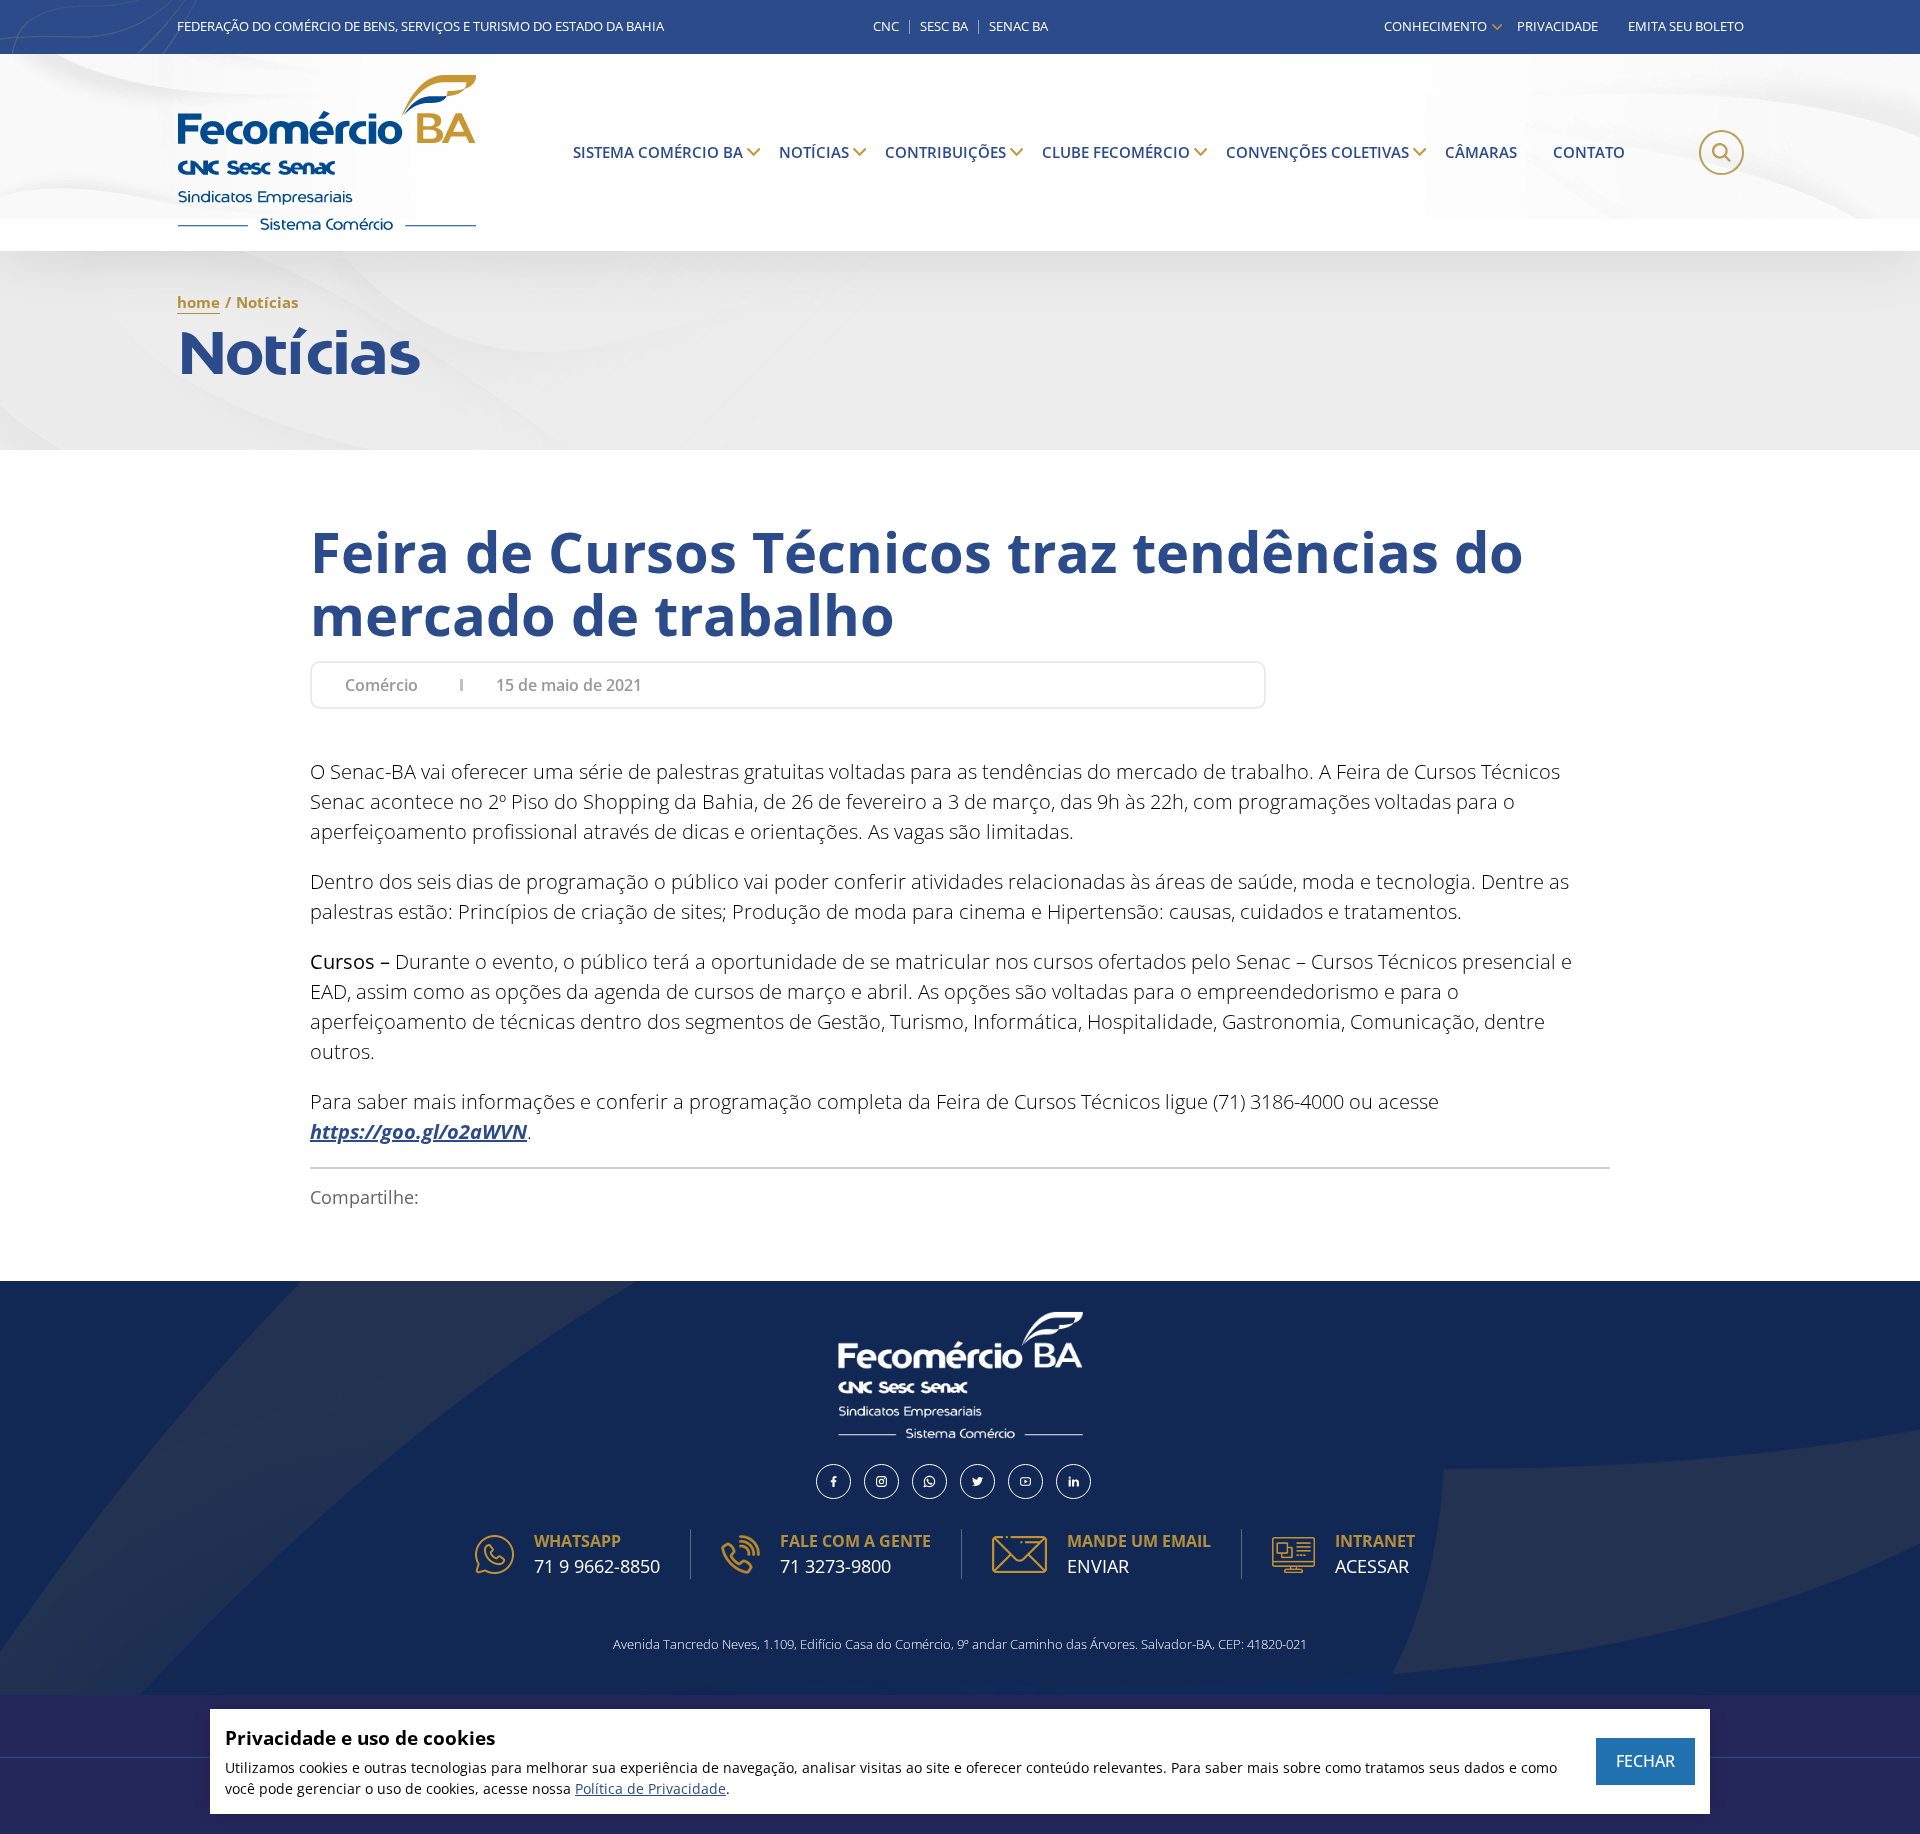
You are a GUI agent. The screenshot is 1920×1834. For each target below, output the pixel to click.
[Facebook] (833, 1481)
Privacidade (1557, 26)
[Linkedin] (1073, 1481)
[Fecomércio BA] (327, 152)
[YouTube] (1025, 1481)
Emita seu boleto (1686, 26)
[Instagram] (881, 1481)
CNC (886, 26)
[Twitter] (977, 1481)
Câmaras (1481, 152)
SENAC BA (1018, 26)
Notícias (814, 152)
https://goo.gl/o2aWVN (418, 1131)
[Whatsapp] (929, 1481)
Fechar (1645, 1761)
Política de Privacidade (650, 1788)
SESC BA (944, 26)
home (198, 302)
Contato (1589, 152)
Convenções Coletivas (1317, 152)
